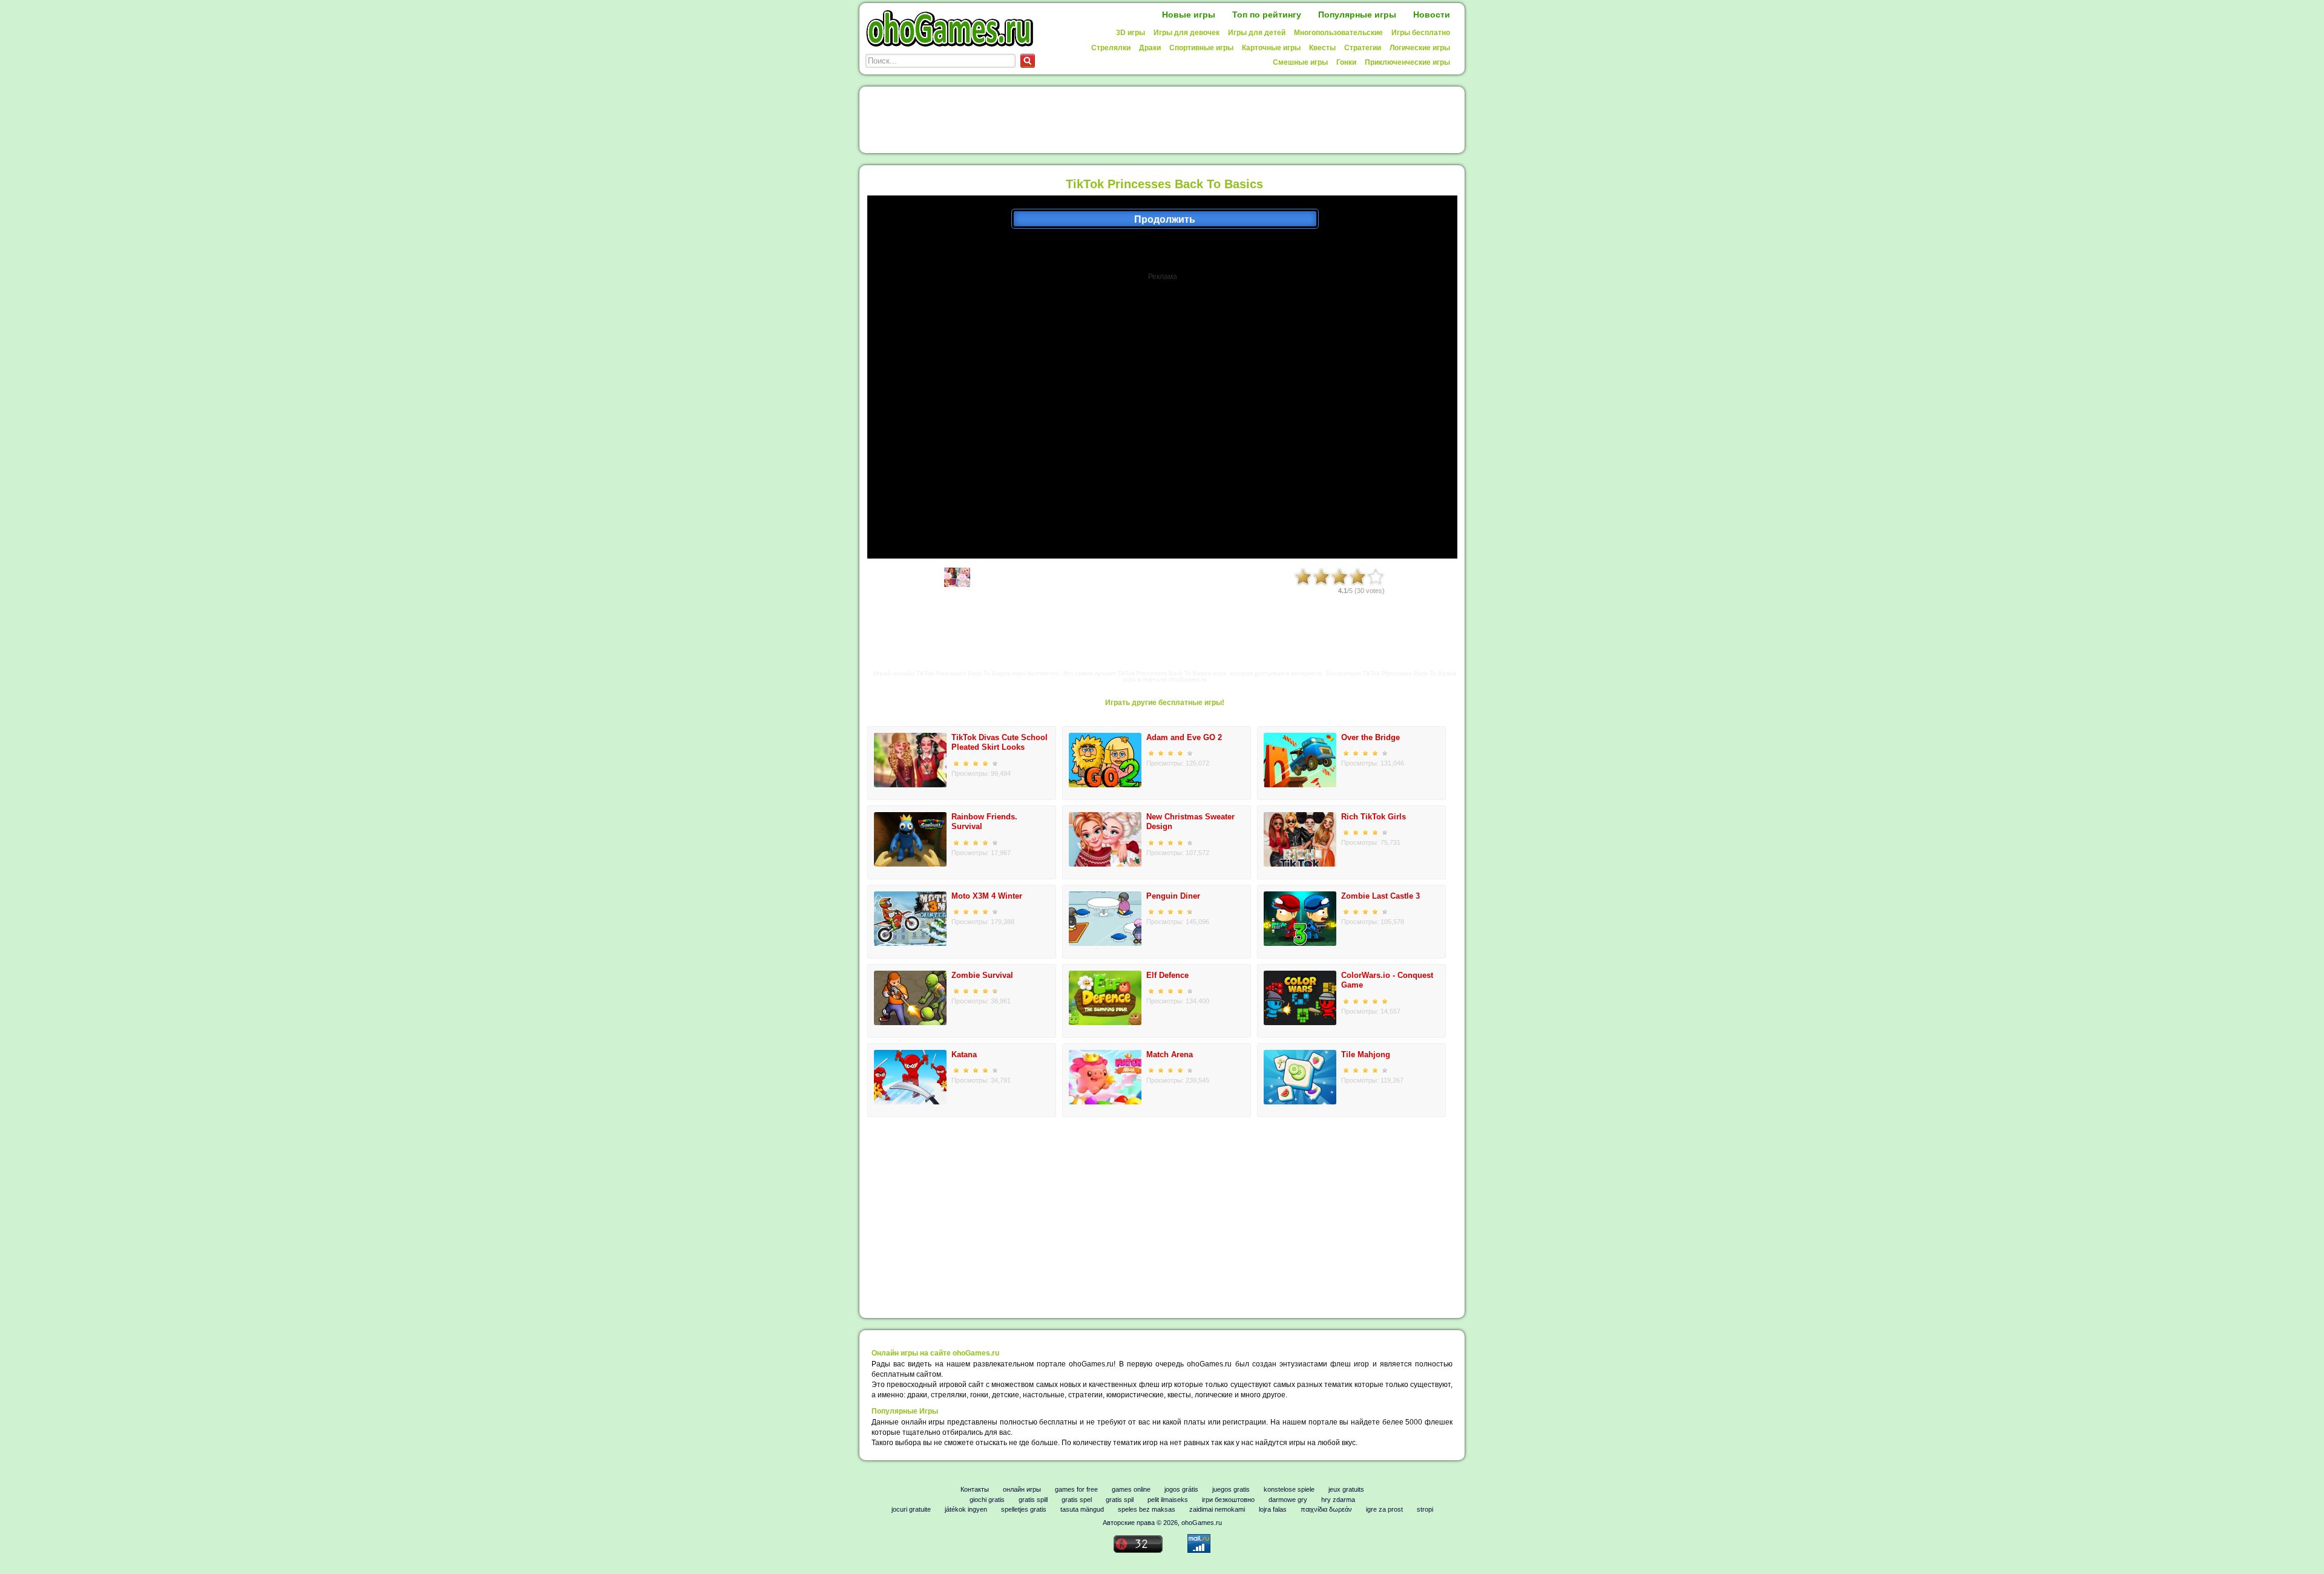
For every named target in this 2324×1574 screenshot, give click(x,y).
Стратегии (1363, 48)
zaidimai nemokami (1217, 1509)
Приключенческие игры (1407, 62)
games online (1131, 1489)
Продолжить (1165, 219)
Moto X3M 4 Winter (987, 896)
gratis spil (1120, 1500)
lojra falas (1273, 1509)
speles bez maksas (1147, 1509)
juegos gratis (1231, 1489)
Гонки (1346, 62)
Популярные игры (1357, 15)
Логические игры (1420, 48)
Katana (964, 1054)
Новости (1432, 15)
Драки (1150, 48)
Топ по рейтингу (1267, 15)
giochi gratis (987, 1500)
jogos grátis (1181, 1489)
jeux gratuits (1346, 1489)
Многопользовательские (1338, 33)
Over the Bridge (1370, 737)
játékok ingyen (966, 1509)
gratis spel (1077, 1500)
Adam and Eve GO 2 (1184, 737)
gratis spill (1033, 1500)
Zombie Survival (982, 975)
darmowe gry (1288, 1500)
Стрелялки (1111, 48)
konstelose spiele (1289, 1489)
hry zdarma (1338, 1500)
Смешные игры (1300, 62)
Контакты (975, 1489)
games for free (1076, 1489)
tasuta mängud (1082, 1509)
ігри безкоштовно (1228, 1500)
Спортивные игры (1201, 48)
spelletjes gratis (1024, 1509)
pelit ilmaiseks (1168, 1500)
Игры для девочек (1187, 33)
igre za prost (1384, 1509)
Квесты (1322, 48)
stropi (1425, 1509)
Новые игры (1189, 15)
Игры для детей (1257, 33)
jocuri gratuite (911, 1509)
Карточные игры (1271, 48)
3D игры (1131, 33)
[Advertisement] (1164, 120)
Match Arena (1170, 1054)
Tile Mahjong (1366, 1054)
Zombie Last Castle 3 (1380, 896)
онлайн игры (1022, 1489)
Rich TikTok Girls (1374, 817)
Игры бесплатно (1421, 33)
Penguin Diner (1173, 896)
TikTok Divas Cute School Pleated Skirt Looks (1000, 743)
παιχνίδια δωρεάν (1326, 1509)
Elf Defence (1167, 975)
